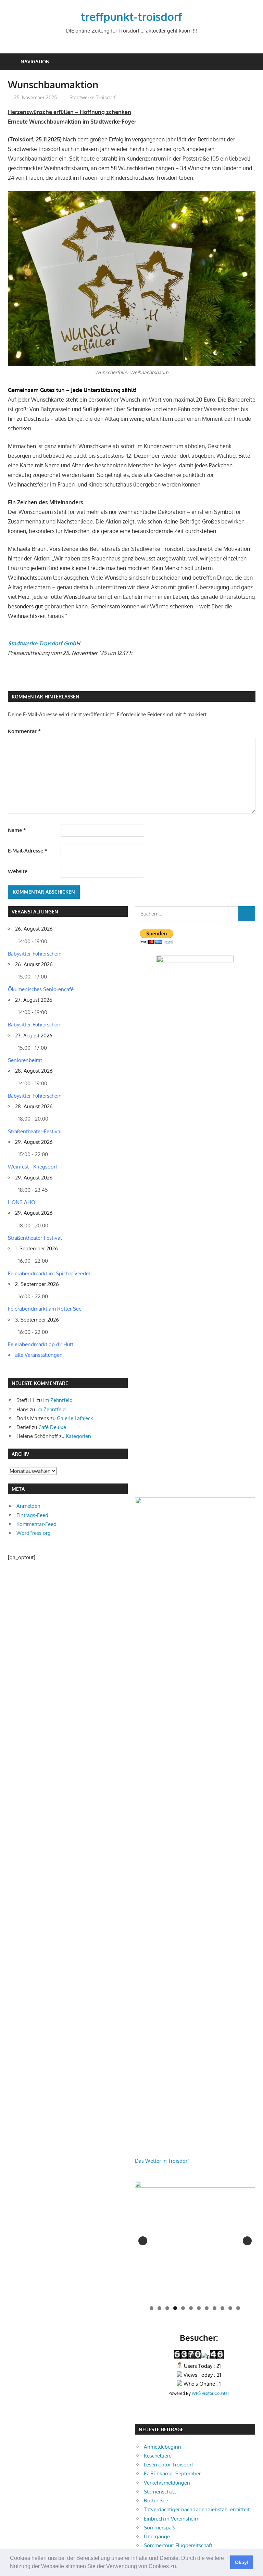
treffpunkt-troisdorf (131, 17)
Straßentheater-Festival (35, 1131)
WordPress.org (34, 1533)
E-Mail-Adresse (28, 851)
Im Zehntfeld (58, 1400)
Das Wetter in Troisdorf (162, 2161)
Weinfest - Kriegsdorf (33, 1167)
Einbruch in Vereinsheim (172, 2519)
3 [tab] (167, 2308)
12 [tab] (239, 2308)
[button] (180, 2567)
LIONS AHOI (22, 1202)
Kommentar (24, 731)
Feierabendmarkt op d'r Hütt (41, 1344)
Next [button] (247, 2241)
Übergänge (157, 2536)
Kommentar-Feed (36, 1524)
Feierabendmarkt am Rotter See (45, 1309)
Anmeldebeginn (162, 2447)
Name (17, 830)
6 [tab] (191, 2308)
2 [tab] (159, 2308)
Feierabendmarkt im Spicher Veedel (49, 1273)
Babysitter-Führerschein (35, 954)
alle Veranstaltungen (39, 1355)
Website (18, 871)
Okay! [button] (242, 2562)
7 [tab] (199, 2308)
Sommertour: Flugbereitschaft (178, 2545)
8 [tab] (207, 2308)
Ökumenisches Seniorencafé (41, 989)
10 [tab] (223, 2308)
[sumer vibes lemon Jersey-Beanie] (195, 2241)
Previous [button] (143, 2241)
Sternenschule (160, 2492)
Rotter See (156, 2501)
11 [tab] (231, 2308)
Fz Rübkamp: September (172, 2473)
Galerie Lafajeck (75, 1418)
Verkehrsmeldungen (167, 2483)
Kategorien (78, 1436)
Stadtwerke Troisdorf (93, 97)
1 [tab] (152, 2308)
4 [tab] (175, 2308)
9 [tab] (215, 2308)
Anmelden (28, 1506)
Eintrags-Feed (32, 1515)
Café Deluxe (52, 1427)
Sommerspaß (159, 2528)
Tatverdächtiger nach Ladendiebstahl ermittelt (197, 2509)
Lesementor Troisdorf (168, 2465)
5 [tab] (183, 2308)
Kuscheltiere (158, 2456)
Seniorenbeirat (25, 1060)
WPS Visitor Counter (210, 2393)
